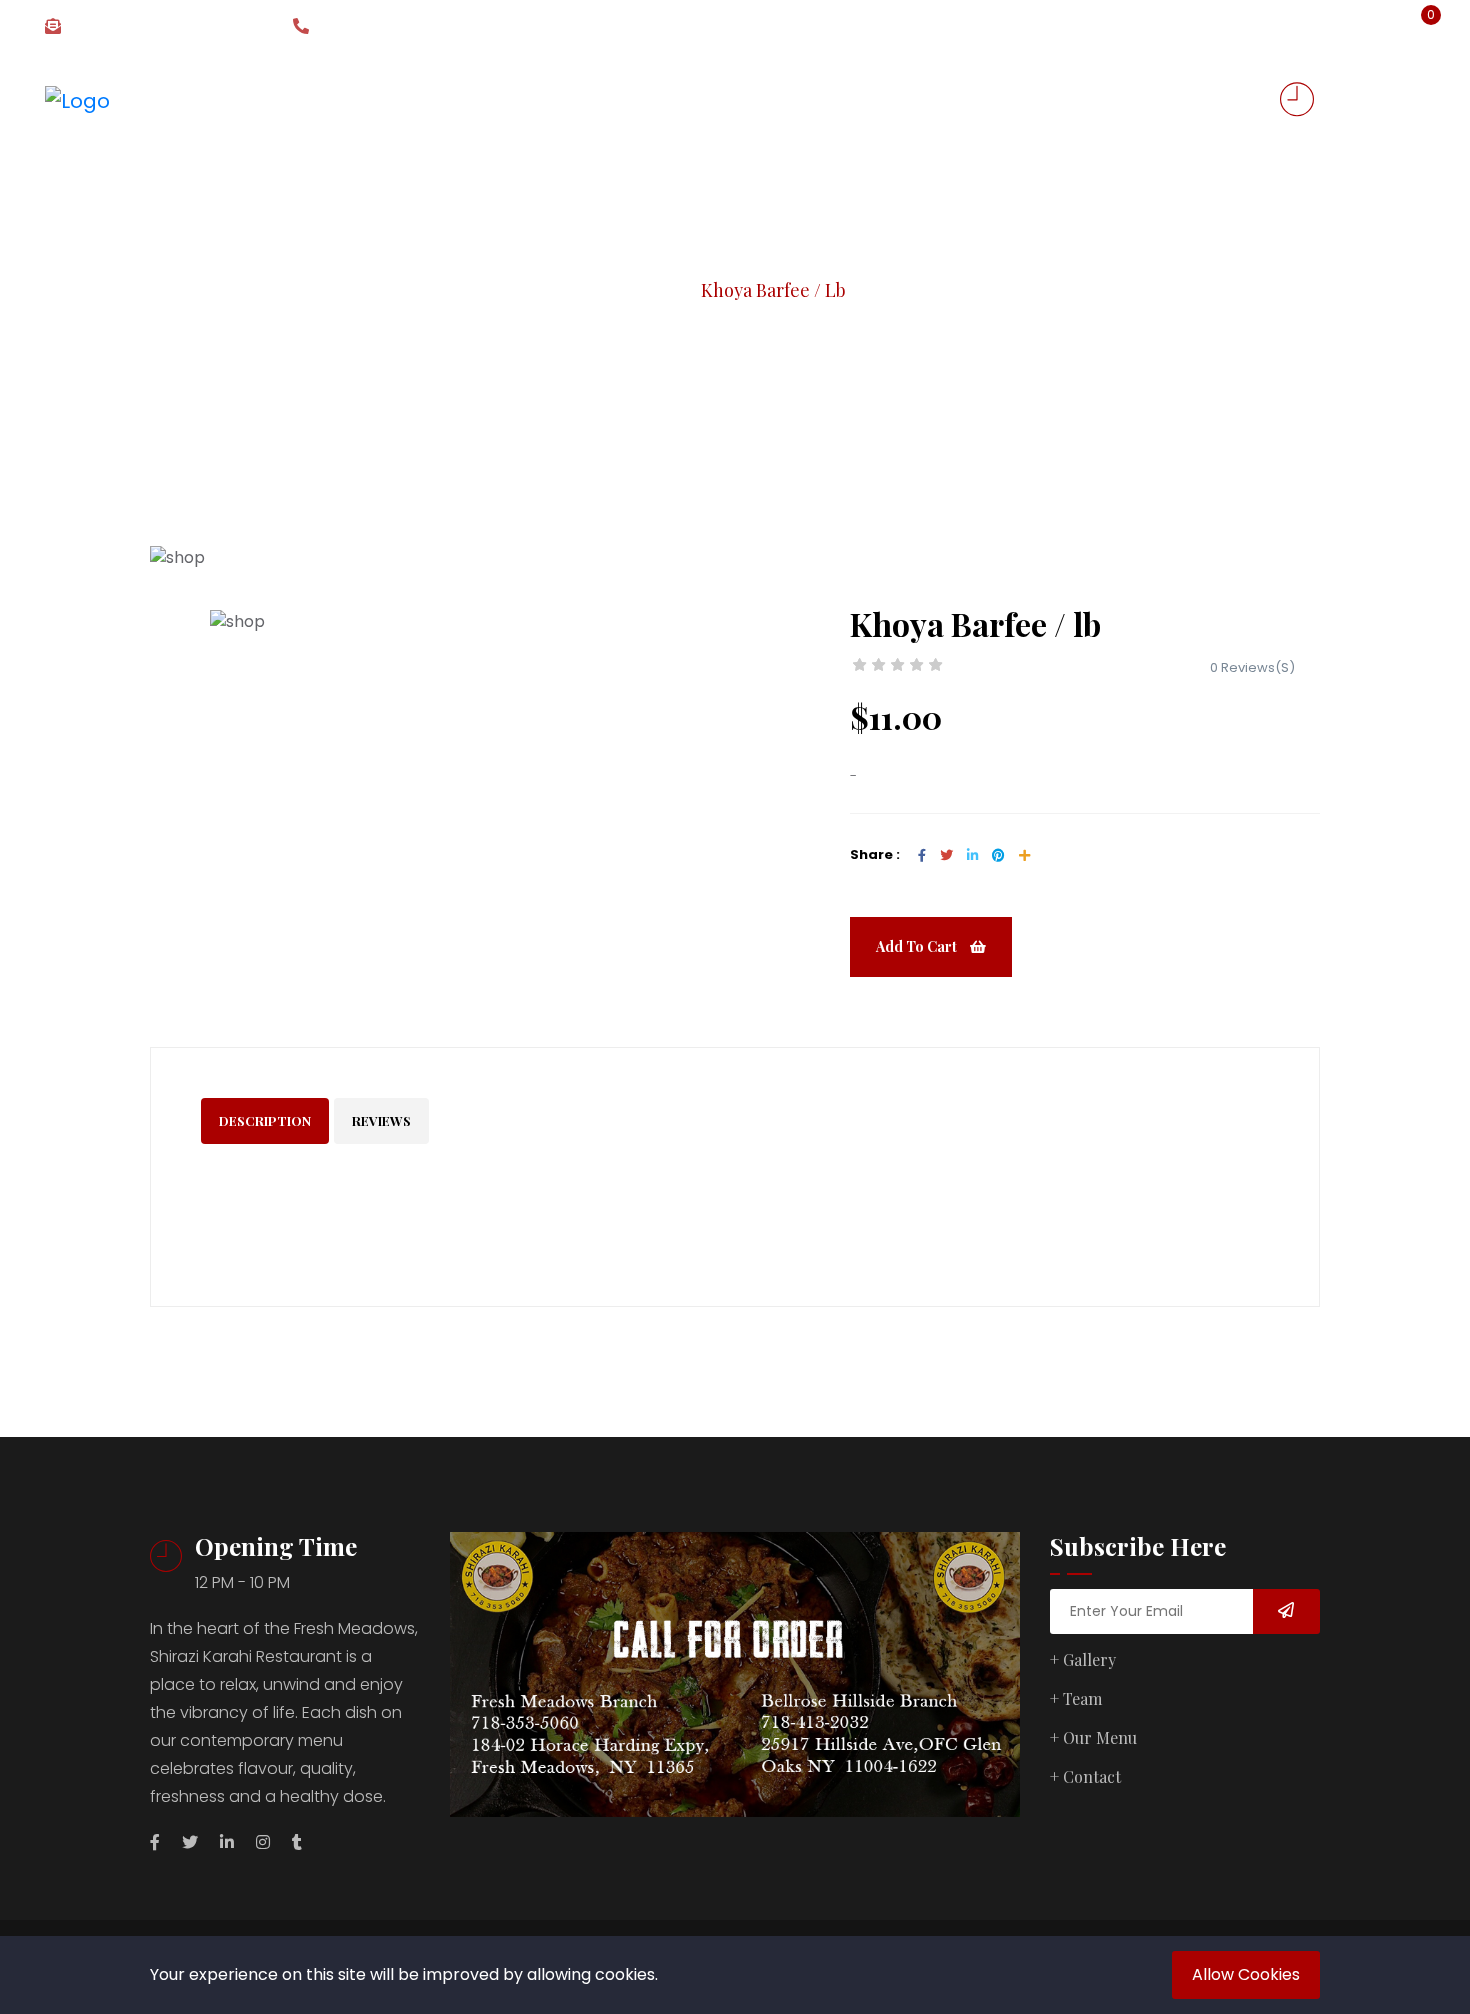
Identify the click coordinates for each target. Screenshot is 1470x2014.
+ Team (1076, 1698)
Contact (1123, 100)
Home (314, 100)
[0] (1417, 27)
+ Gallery (1083, 1659)
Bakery (499, 100)
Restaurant (975, 100)
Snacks (599, 100)
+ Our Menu (1093, 1737)
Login (1345, 26)
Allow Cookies (1246, 1974)
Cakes (711, 100)
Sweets (402, 100)
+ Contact (1085, 1776)
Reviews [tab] (381, 1120)
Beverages (820, 100)
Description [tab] (265, 1120)
